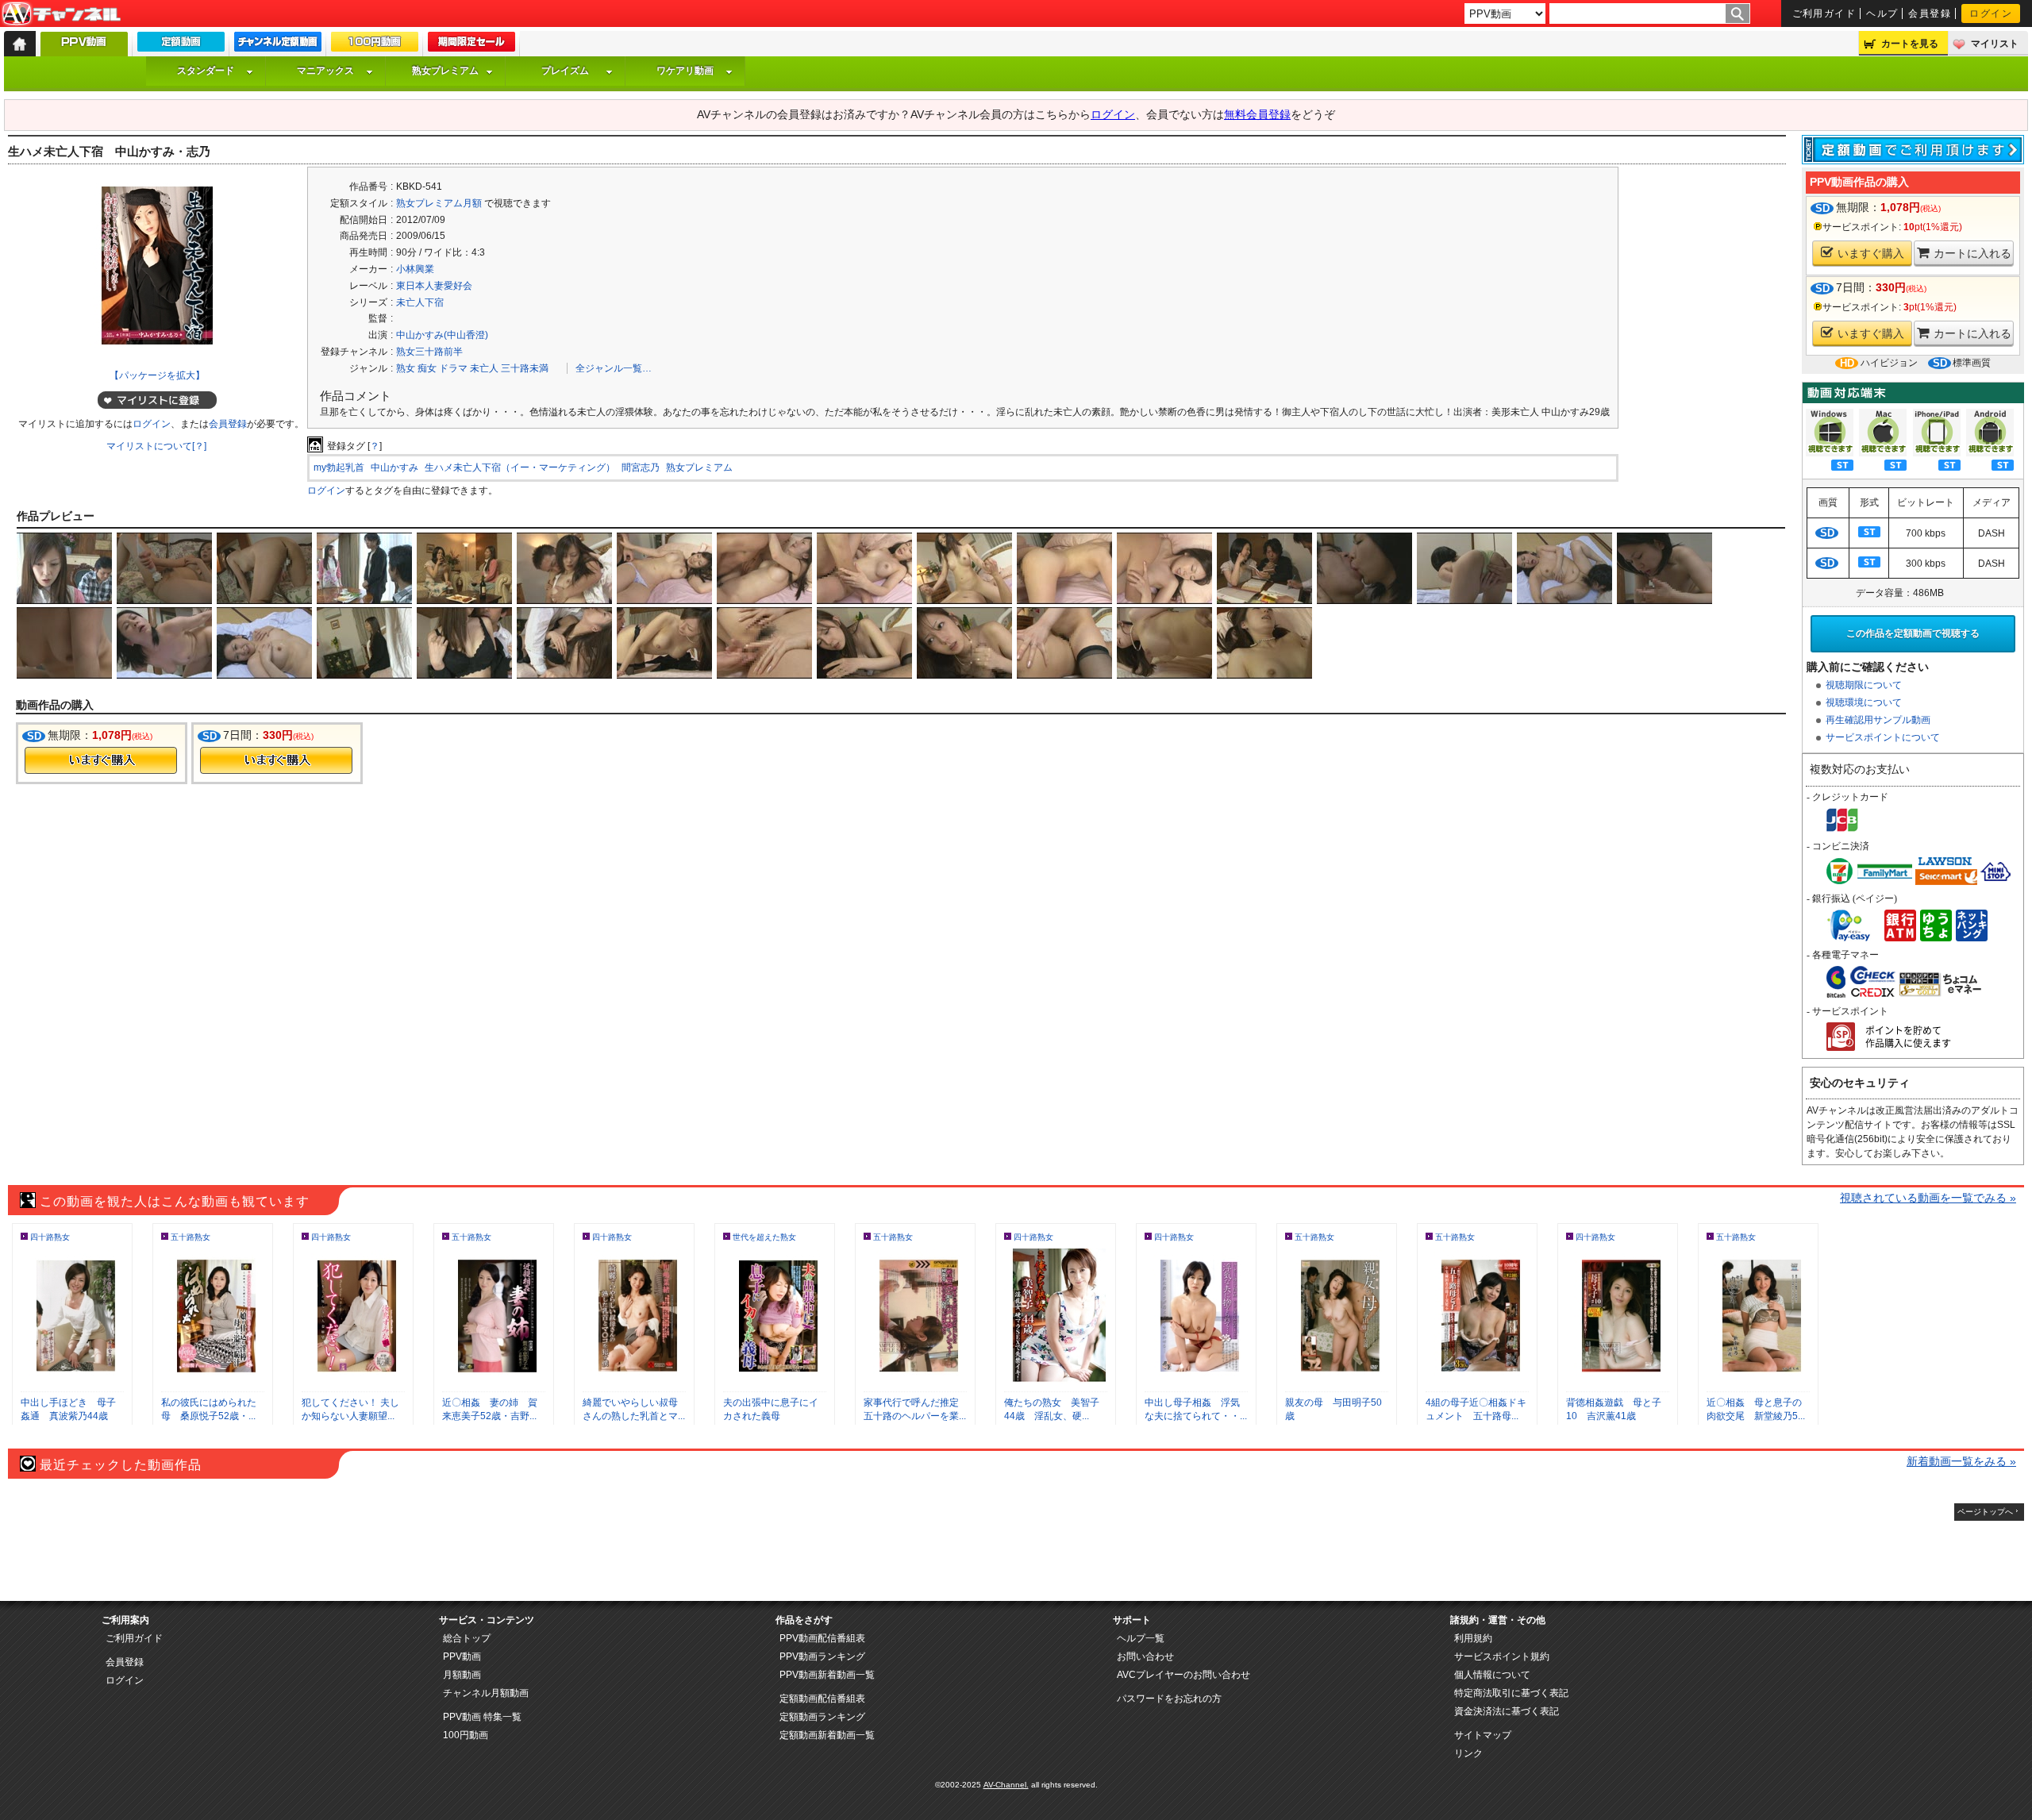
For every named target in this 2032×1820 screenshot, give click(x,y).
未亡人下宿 (420, 302)
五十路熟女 (190, 1237)
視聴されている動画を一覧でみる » (1928, 1198)
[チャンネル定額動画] (278, 45)
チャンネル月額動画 (486, 1693)
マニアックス (325, 71)
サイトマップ (1483, 1735)
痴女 (427, 368)
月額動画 (462, 1675)
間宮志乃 (641, 468)
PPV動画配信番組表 (822, 1638)
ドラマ (453, 368)
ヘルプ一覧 (1141, 1638)
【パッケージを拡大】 (157, 375)
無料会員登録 (1257, 114)
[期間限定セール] (471, 45)
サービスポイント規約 (1502, 1656)
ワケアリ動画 (685, 71)
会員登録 (1930, 13)
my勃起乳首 (339, 468)
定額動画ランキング (822, 1717)
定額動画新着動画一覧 (827, 1735)
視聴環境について (1864, 702)
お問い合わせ (1145, 1656)
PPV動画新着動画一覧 (827, 1675)
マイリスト (1995, 44)
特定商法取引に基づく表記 (1511, 1693)
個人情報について (1492, 1675)
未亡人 (484, 368)
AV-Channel (61, 14)
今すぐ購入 (101, 760)
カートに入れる (1972, 253)
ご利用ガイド (1824, 13)
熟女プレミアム (445, 71)
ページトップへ (1985, 1512)
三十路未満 (525, 368)
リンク (1468, 1753)
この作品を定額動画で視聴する (1913, 633)
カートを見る (1910, 44)
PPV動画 (462, 1656)
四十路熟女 (50, 1237)
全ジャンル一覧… (614, 368)
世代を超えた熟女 (764, 1237)
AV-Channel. (1006, 1785)
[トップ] (20, 44)
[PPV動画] (84, 48)
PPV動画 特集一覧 (482, 1717)
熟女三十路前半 (429, 352)
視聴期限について (1864, 685)
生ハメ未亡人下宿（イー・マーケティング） (520, 468)
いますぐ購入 (1871, 253)
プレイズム (565, 71)
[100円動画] (375, 45)
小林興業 (415, 269)
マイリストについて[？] (156, 446)
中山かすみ (394, 468)
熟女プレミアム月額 (439, 203)
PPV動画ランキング (822, 1656)
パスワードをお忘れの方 (1169, 1699)
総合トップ (467, 1638)
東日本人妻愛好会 (434, 286)
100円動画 (466, 1735)
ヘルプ (1882, 13)
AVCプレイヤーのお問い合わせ (1183, 1675)
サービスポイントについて (1883, 737)
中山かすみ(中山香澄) (442, 335)
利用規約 (1473, 1638)
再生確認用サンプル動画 (1878, 720)
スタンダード (206, 71)
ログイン (1991, 13)
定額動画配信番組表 (822, 1699)
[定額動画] (181, 45)
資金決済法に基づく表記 (1507, 1711)
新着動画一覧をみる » (1961, 1461)
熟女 (406, 368)
